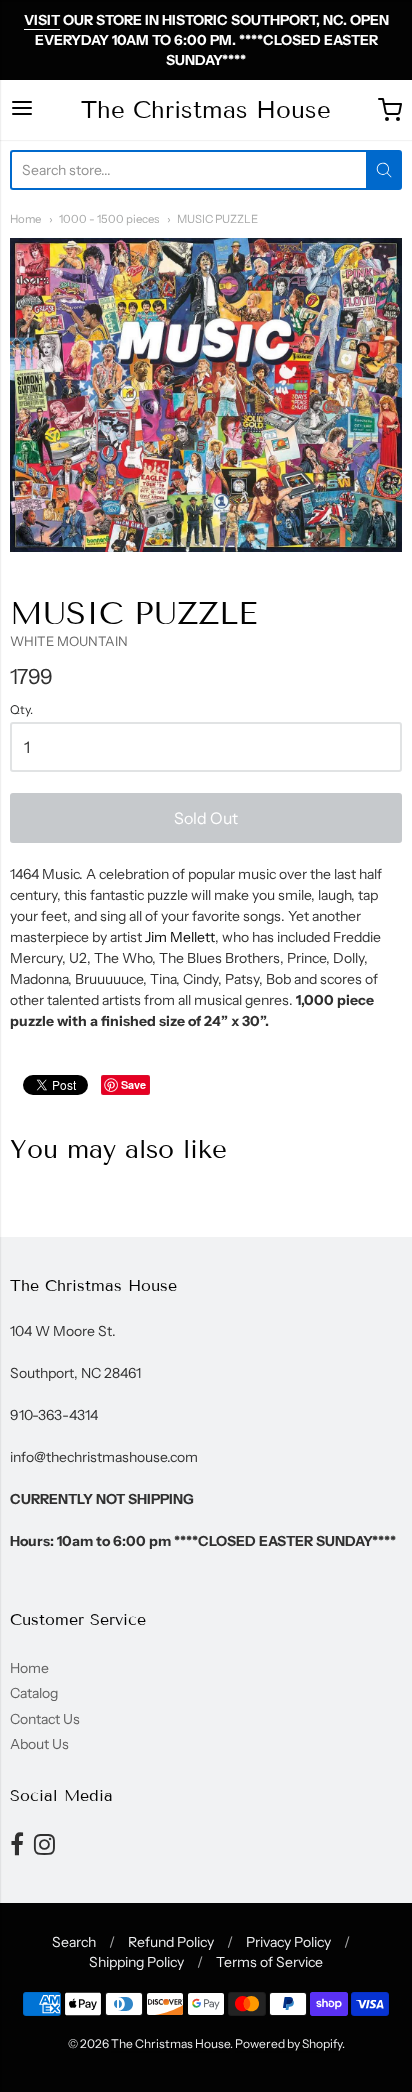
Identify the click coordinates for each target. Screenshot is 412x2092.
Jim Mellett (180, 937)
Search (74, 1942)
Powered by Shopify (288, 2043)
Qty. (21, 710)
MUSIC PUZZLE (217, 219)
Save (133, 1084)
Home (25, 219)
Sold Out (206, 818)
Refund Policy (171, 1942)
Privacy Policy (288, 1942)
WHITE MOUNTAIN (69, 641)
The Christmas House (206, 109)
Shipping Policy (136, 1962)
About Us (39, 1744)
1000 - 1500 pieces (109, 219)
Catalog (34, 1693)
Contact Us (45, 1719)
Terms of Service (269, 1962)
